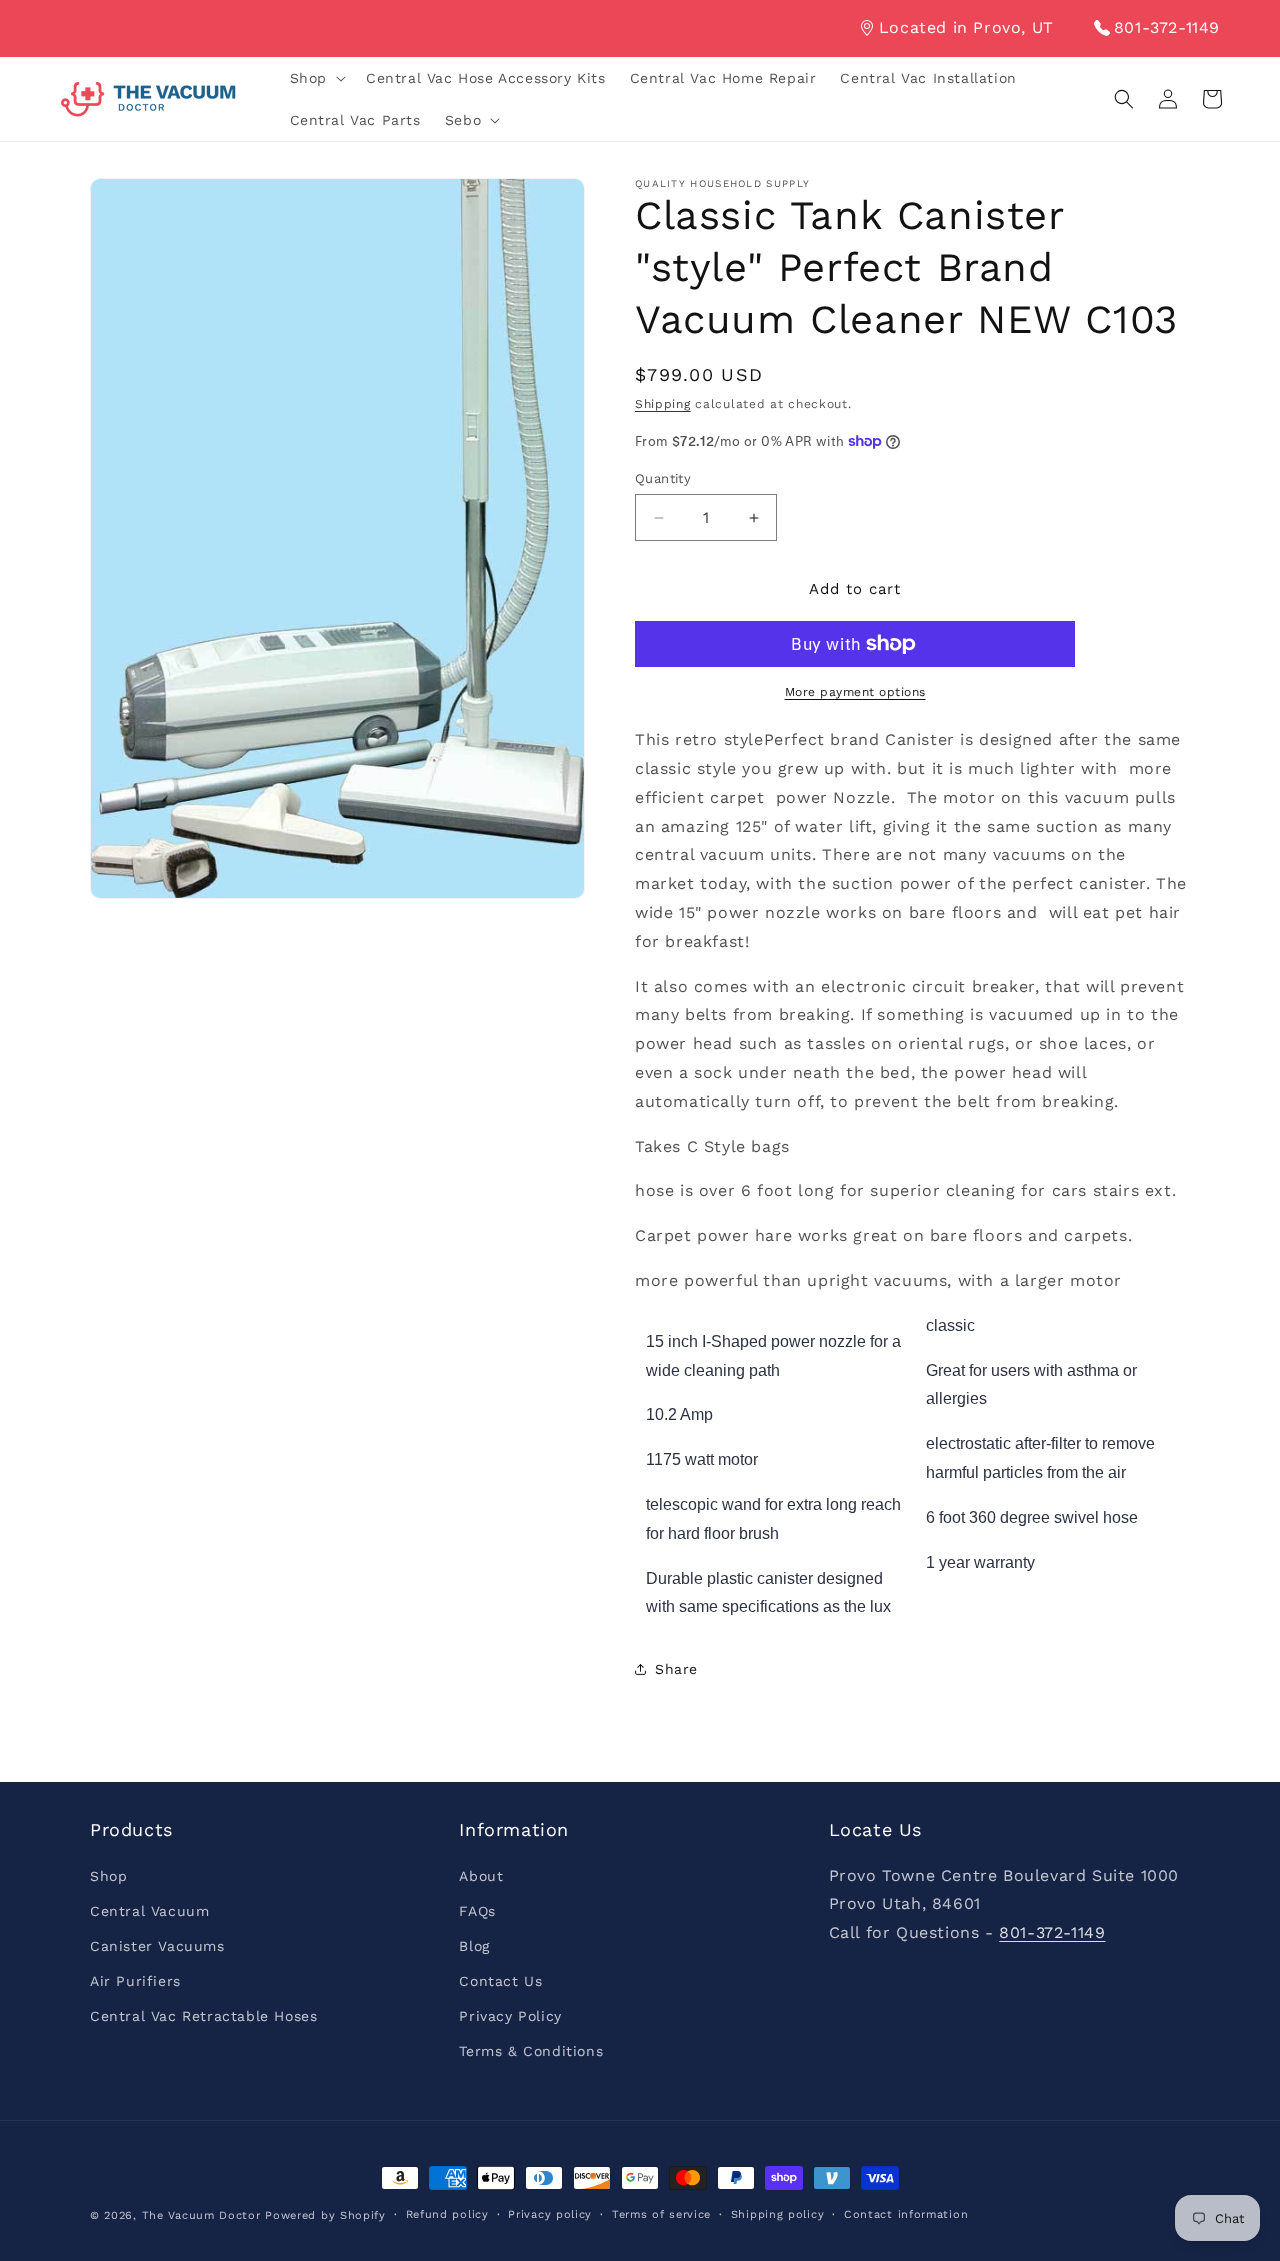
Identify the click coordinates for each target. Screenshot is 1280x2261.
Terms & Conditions (531, 2051)
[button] (316, 78)
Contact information (906, 2214)
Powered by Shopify (325, 2215)
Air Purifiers (135, 1981)
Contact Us (500, 1981)
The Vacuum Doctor (204, 2215)
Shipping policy (778, 2214)
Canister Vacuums (157, 1946)
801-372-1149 (1167, 27)
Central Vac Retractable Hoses (203, 2016)
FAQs (477, 1911)
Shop (108, 1876)
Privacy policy (550, 2214)
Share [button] (676, 1669)
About (481, 1876)
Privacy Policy (510, 2016)
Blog (474, 1946)
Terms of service (661, 2214)
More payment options (855, 692)
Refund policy (447, 2214)
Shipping (663, 404)
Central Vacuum (149, 1911)
